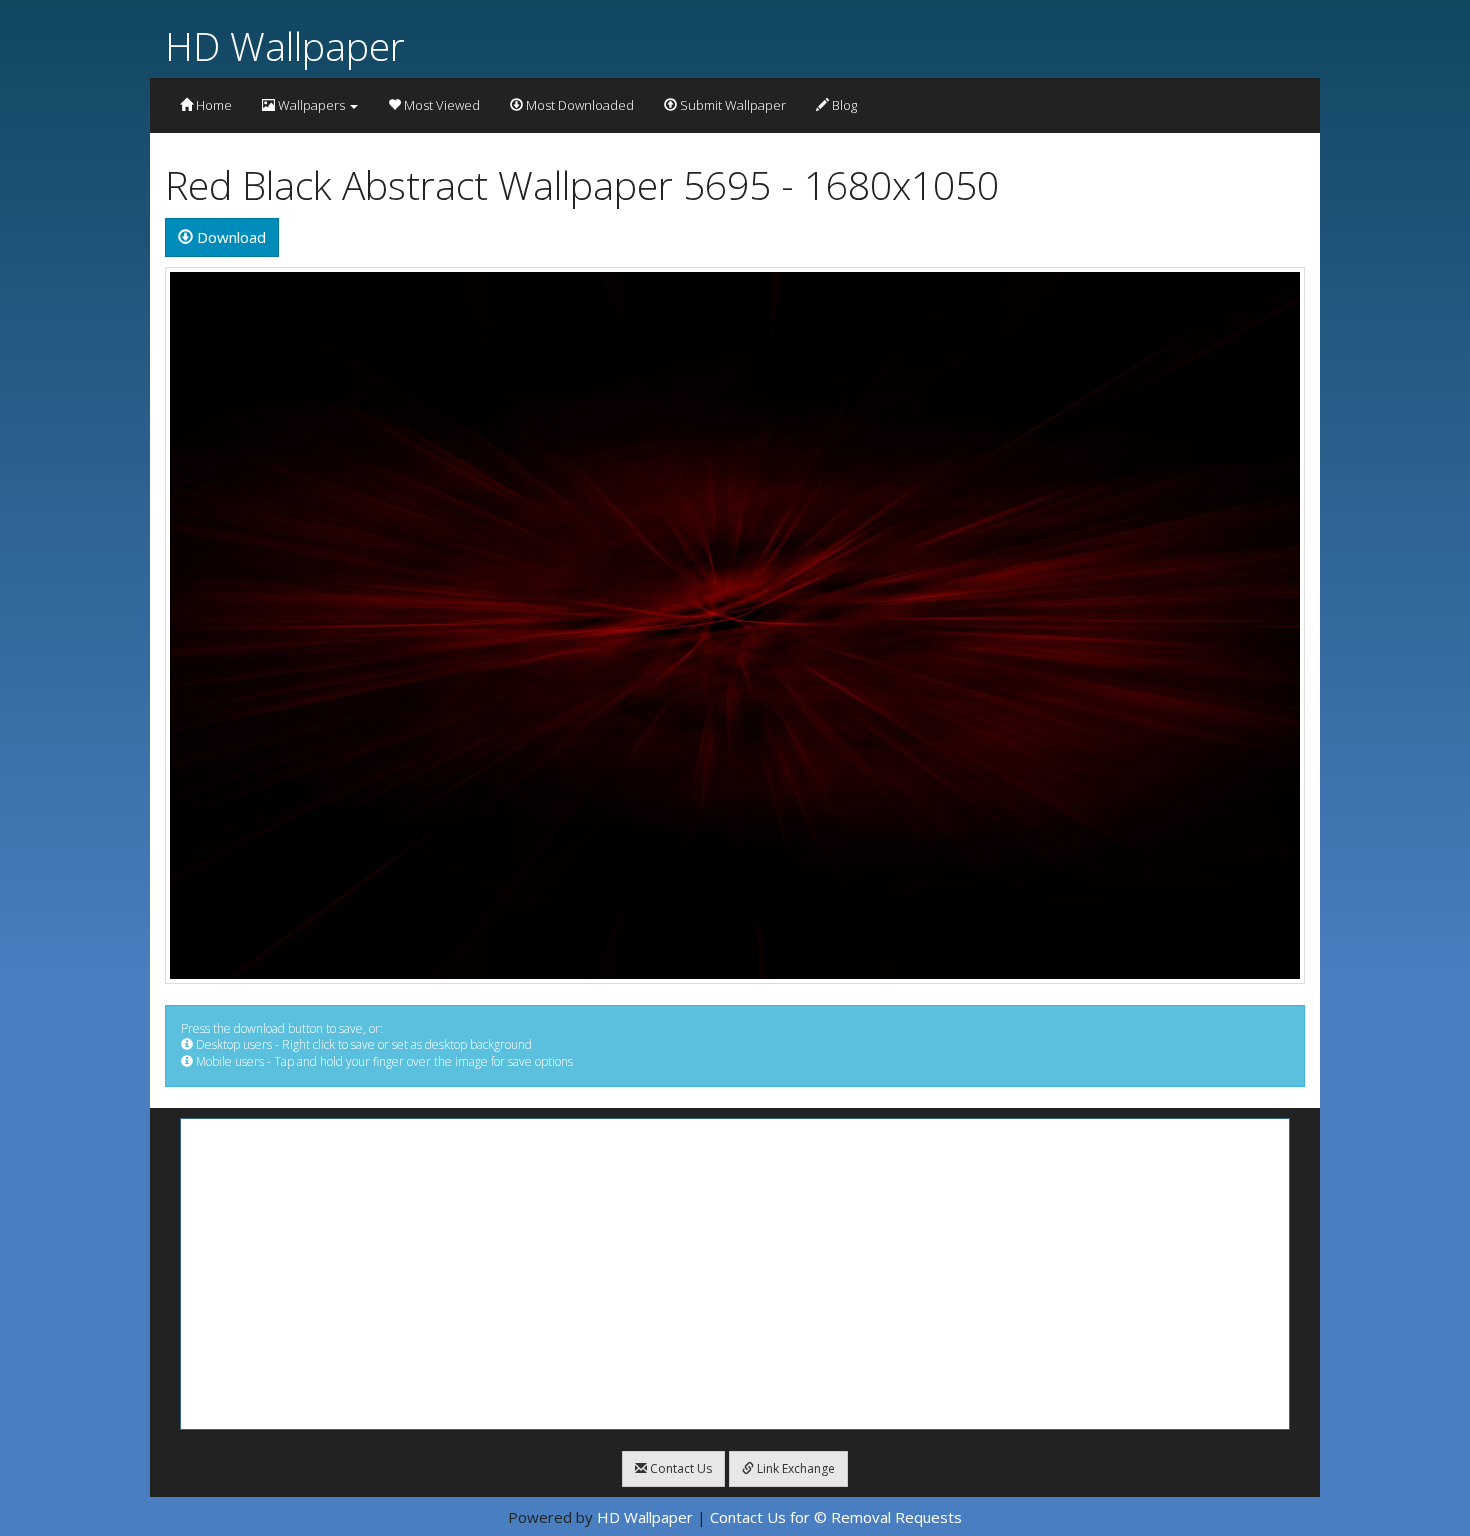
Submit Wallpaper (731, 105)
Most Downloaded (578, 105)
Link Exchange (794, 1468)
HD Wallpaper (285, 45)
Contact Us (679, 1468)
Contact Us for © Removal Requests (836, 1517)
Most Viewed (440, 105)
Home (212, 105)
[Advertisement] (735, 1274)
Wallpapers (311, 105)
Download (229, 237)
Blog (843, 105)
